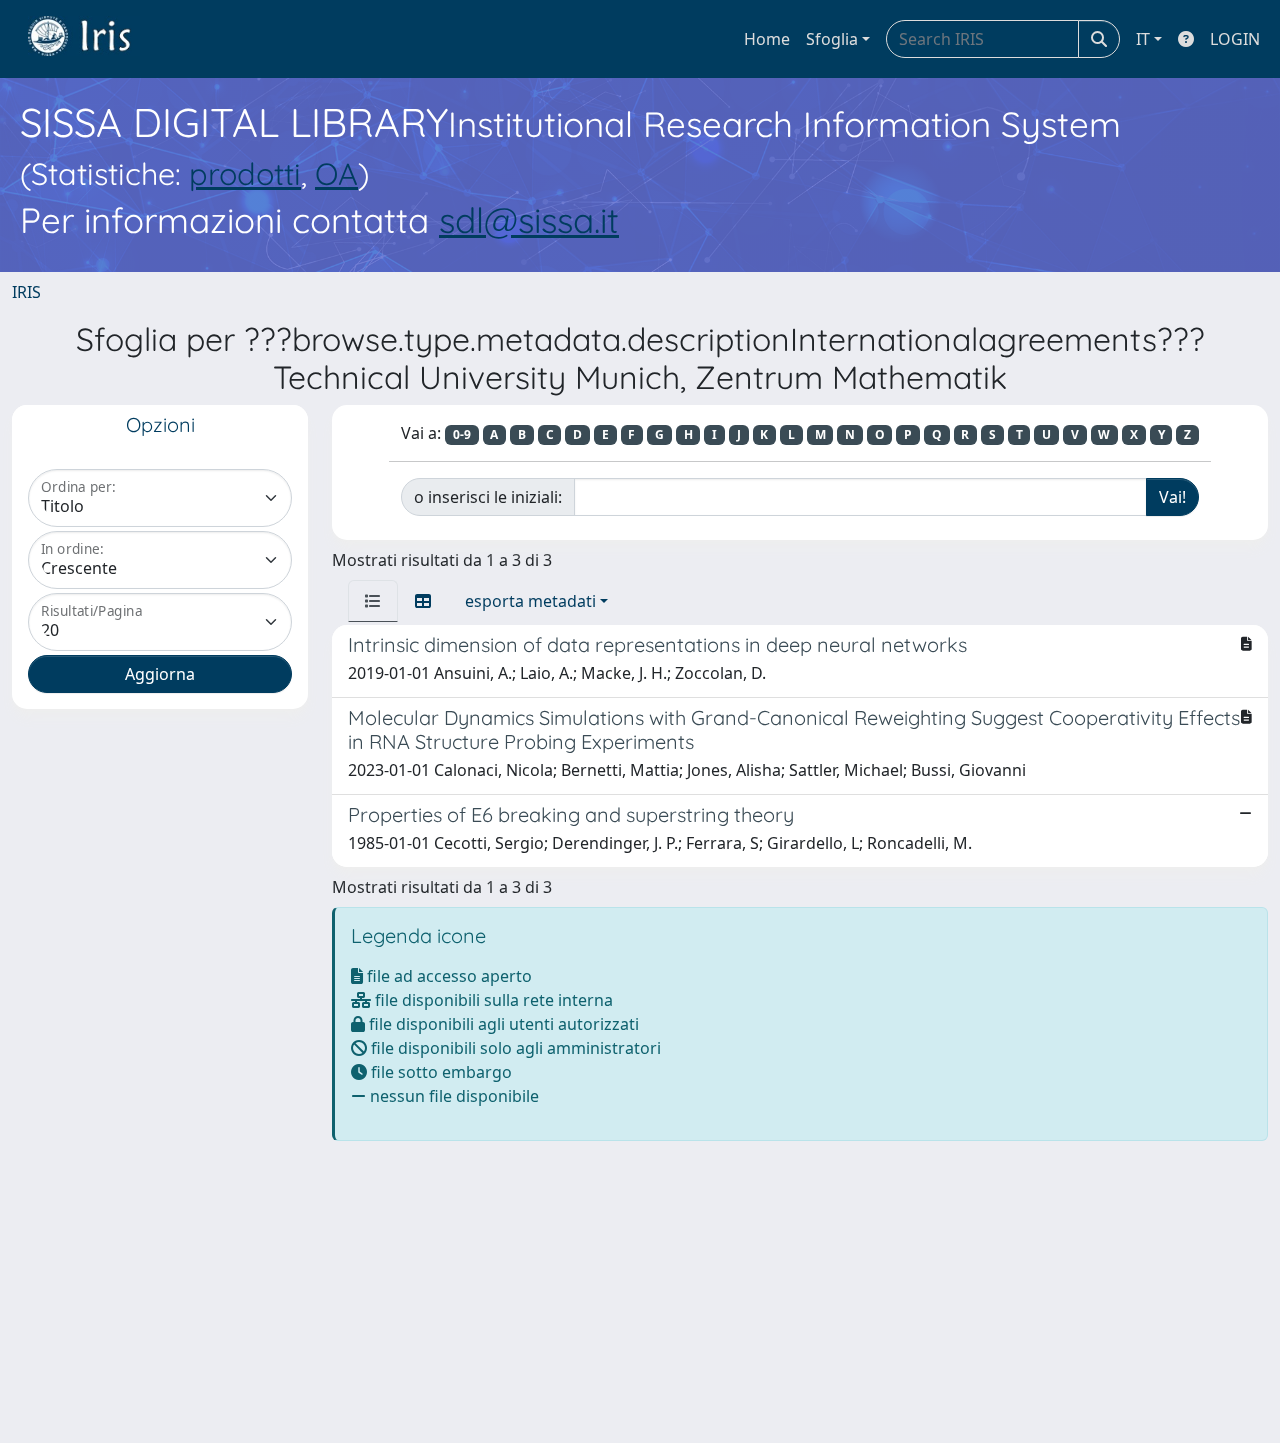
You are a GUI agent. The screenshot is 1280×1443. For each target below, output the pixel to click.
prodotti (245, 173)
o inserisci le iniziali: (488, 497)
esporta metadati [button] (530, 601)
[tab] (373, 601)
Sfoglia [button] (832, 39)
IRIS (26, 292)
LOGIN (1235, 39)
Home (767, 39)
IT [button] (1143, 39)
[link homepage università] (94, 39)
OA (336, 173)
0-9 (462, 434)
